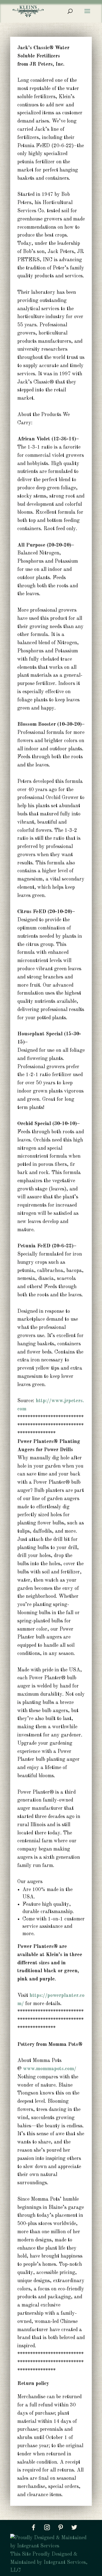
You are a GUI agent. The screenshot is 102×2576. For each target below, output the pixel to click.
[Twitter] (74, 2527)
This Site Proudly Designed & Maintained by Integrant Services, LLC (49, 2562)
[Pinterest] (61, 2527)
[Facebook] (33, 2527)
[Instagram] (47, 2527)
